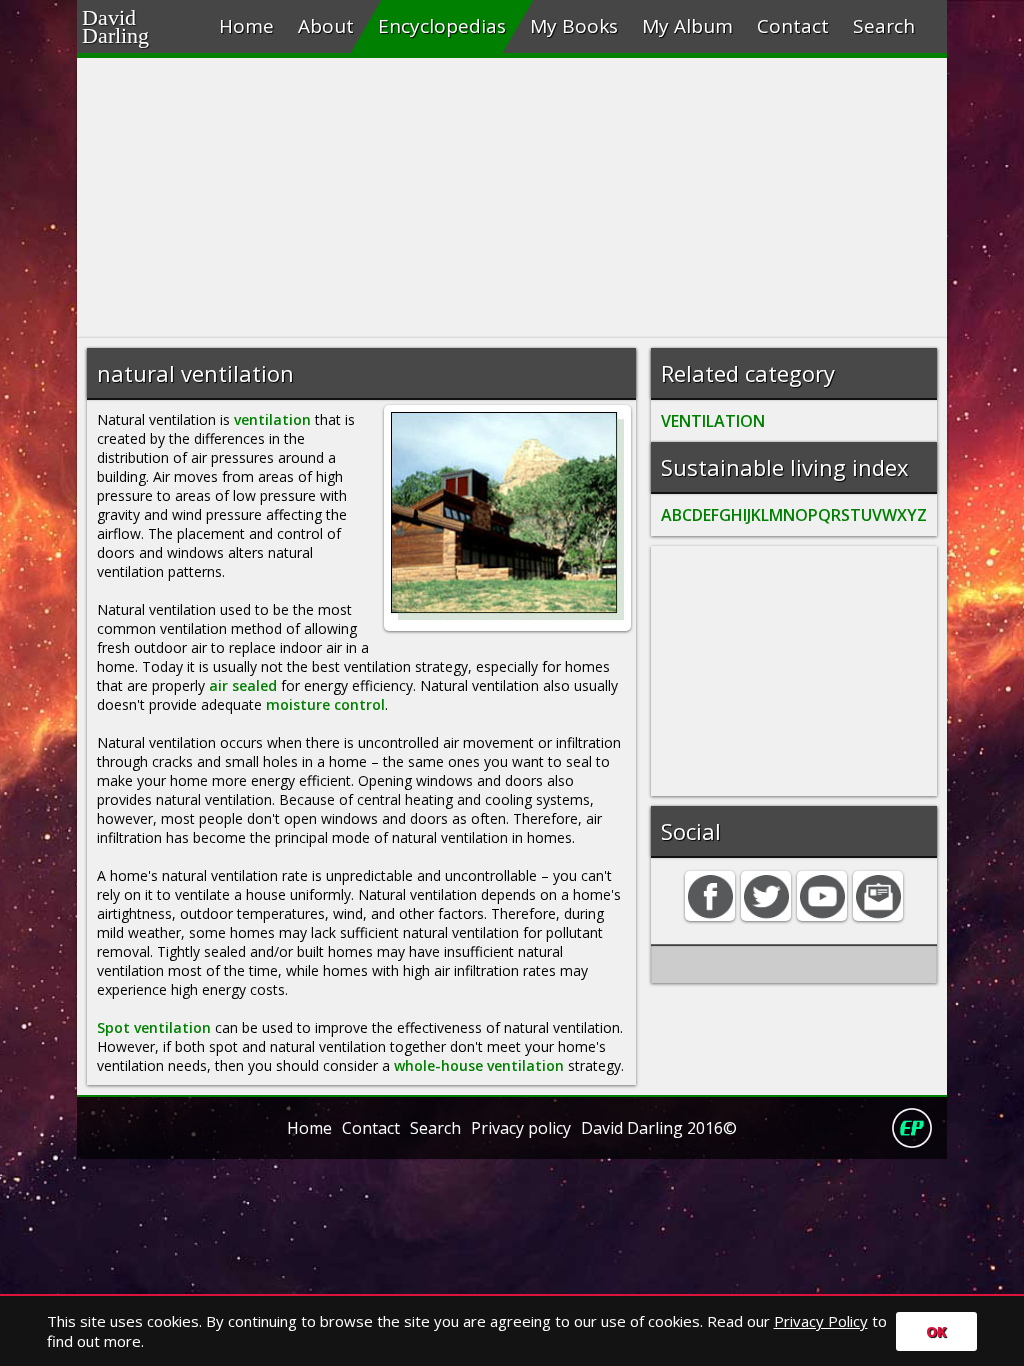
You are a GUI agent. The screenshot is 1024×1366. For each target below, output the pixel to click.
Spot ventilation (154, 1027)
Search (884, 26)
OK (936, 1331)
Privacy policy (521, 1128)
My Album (687, 26)
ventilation (272, 419)
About (326, 26)
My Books (574, 26)
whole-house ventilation (479, 1065)
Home (246, 26)
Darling (141, 33)
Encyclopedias (442, 26)
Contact (793, 26)
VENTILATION (713, 421)
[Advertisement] (512, 198)
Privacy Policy (821, 1321)
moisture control (325, 704)
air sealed (243, 685)
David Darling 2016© (659, 1128)
